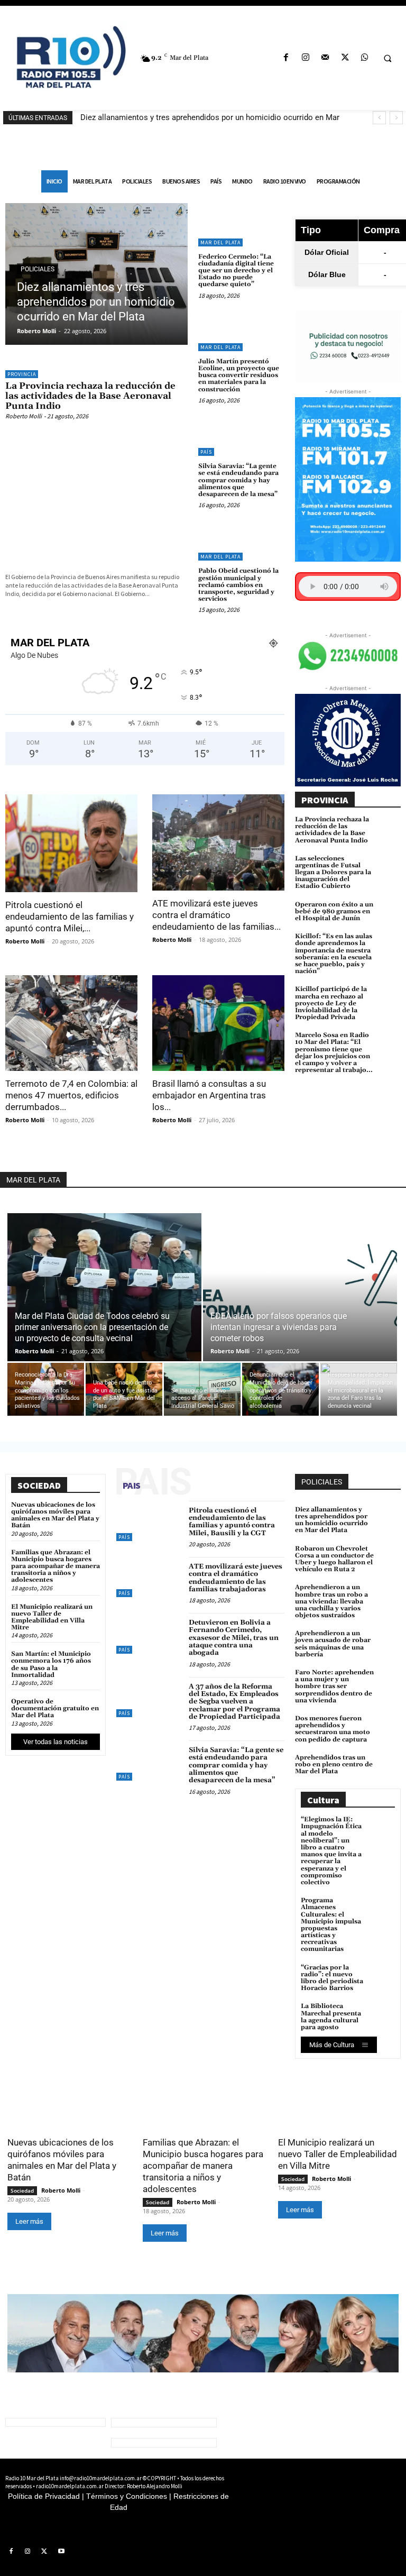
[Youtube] (61, 2552)
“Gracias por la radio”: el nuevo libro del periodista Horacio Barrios (332, 1978)
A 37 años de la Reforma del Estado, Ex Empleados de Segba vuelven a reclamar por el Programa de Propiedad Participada (234, 1702)
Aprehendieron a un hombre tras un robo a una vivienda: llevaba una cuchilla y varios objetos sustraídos (331, 1601)
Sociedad (22, 2190)
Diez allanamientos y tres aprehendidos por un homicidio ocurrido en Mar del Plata (96, 302)
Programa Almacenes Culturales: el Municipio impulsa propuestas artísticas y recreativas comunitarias (331, 1925)
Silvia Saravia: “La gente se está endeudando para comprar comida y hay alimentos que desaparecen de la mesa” (238, 480)
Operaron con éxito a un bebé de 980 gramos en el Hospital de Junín (334, 911)
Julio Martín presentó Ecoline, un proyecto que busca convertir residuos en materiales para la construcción (239, 375)
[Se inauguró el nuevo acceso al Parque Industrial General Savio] (202, 1389)
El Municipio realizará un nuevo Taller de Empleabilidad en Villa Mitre (52, 1617)
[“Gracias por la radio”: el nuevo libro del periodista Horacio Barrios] (383, 1976)
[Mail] (325, 58)
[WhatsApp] (365, 58)
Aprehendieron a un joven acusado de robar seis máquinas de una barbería (333, 1644)
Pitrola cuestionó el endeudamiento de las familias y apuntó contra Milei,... (70, 916)
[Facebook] (286, 58)
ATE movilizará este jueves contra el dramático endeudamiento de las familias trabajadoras (236, 1578)
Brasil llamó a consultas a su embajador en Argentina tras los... (209, 1095)
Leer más (29, 2221)
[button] (387, 58)
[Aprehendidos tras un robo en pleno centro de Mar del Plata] (390, 1763)
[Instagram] (306, 58)
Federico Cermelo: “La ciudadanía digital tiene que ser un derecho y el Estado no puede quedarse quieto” (236, 271)
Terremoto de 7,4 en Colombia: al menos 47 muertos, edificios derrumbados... (71, 1095)
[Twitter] (345, 58)
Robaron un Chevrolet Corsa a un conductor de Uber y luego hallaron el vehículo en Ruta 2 (334, 1559)
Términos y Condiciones (127, 2496)
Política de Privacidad (44, 2496)
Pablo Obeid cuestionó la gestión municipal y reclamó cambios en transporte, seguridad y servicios (238, 585)
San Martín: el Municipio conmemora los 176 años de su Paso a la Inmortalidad (51, 1665)
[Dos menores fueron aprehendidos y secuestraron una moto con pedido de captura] (390, 1724)
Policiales (38, 269)
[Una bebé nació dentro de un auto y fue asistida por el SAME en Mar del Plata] (124, 1389)
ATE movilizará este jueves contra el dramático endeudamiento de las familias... (216, 915)
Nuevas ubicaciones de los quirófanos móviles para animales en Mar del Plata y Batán (55, 1515)
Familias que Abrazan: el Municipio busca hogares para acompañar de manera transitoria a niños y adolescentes (56, 1566)
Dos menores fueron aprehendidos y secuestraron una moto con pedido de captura (333, 1729)
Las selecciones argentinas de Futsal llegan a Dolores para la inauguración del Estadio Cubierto (333, 873)
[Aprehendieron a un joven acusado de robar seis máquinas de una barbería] (390, 1638)
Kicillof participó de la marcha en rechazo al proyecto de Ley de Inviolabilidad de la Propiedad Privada (331, 1003)
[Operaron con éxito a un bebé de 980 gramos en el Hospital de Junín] (390, 910)
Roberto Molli (36, 331)
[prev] (379, 118)
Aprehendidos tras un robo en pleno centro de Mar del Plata (334, 1764)
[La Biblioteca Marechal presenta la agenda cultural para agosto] (383, 2015)
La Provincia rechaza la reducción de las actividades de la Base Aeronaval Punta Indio (90, 396)
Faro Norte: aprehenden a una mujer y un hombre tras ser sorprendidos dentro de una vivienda (334, 1686)
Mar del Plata (220, 242)
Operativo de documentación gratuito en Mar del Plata (55, 1708)
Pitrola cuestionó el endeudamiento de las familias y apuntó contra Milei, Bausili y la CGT (232, 1522)
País (206, 452)
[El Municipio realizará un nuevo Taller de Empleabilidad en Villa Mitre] (338, 2100)
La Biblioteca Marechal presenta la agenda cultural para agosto (331, 2017)
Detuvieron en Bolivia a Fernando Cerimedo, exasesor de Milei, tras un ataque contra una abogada (234, 1638)
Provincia (22, 374)
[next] (396, 118)
